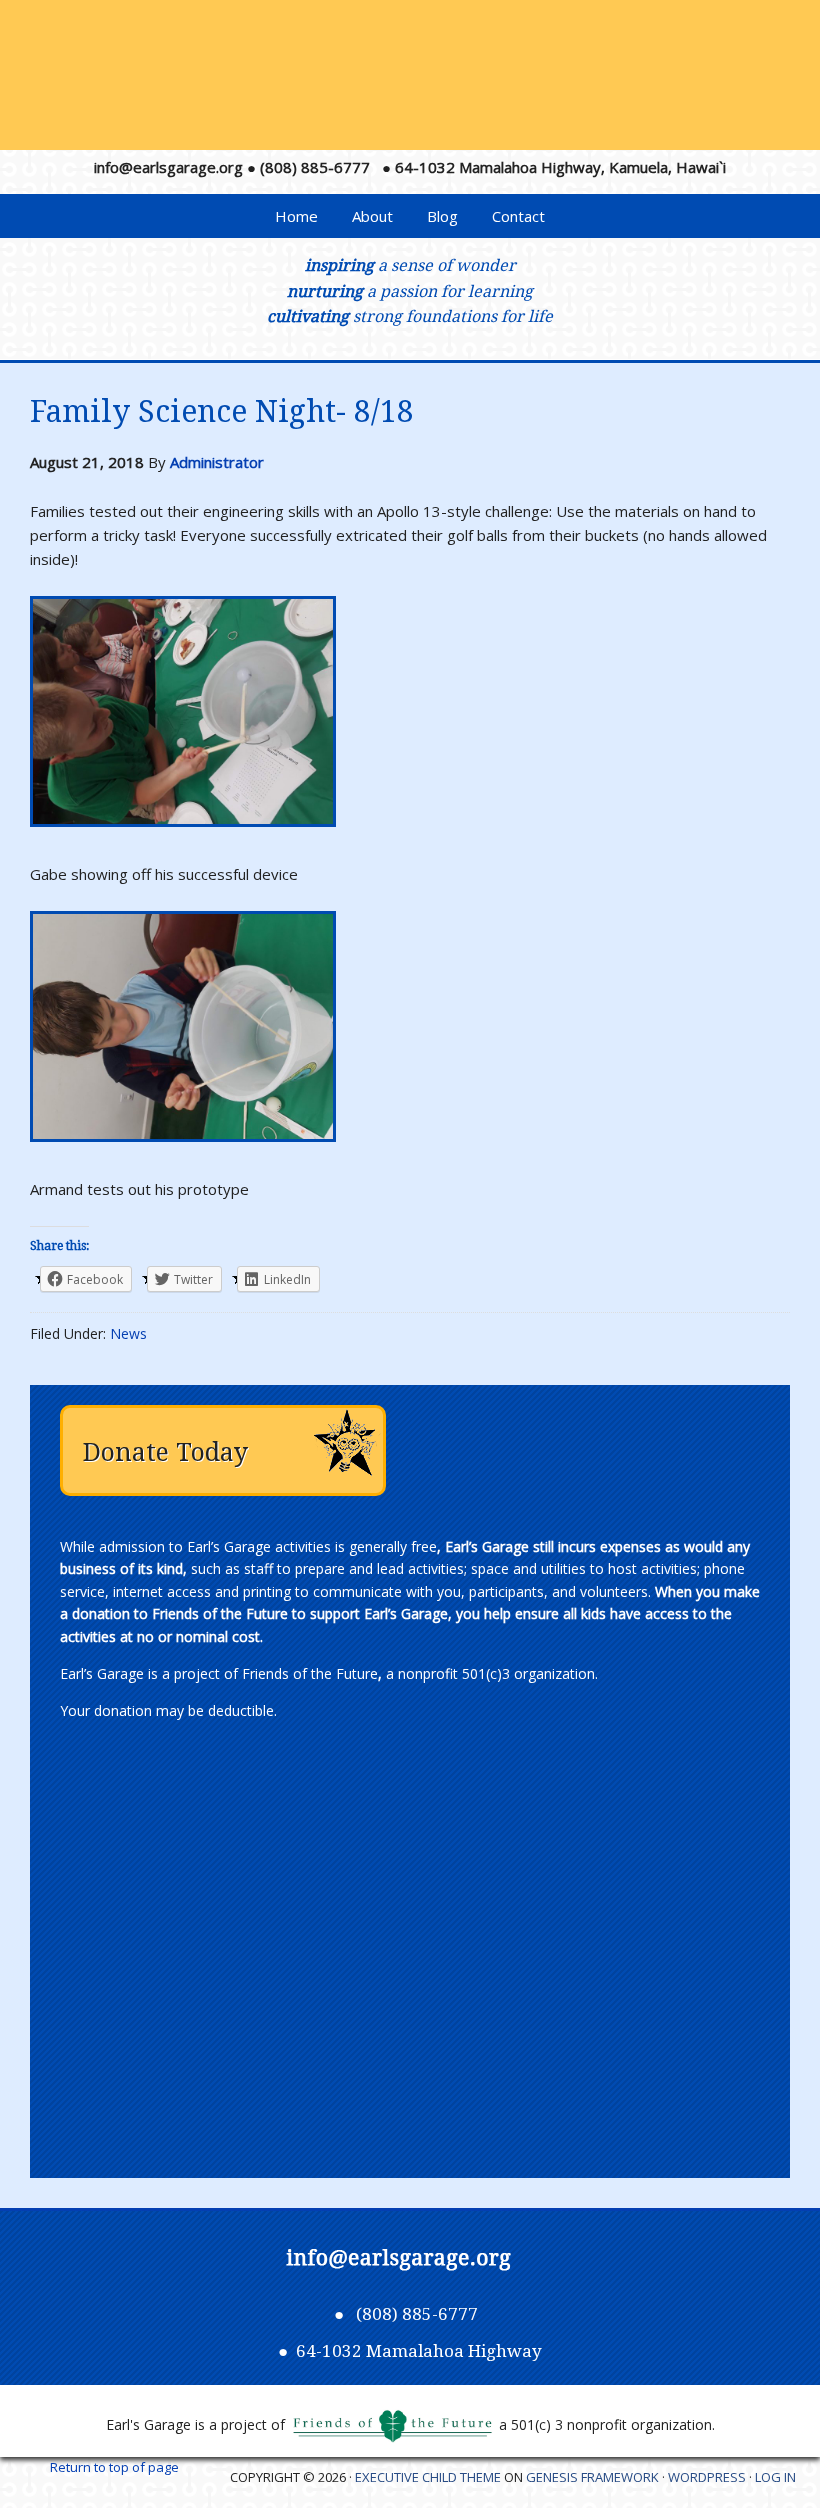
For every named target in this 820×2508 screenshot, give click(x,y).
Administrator (217, 462)
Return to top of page (114, 2467)
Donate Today (165, 1452)
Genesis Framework (592, 2477)
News (128, 1333)
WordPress (707, 2477)
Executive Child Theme (428, 2477)
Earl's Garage (417, 82)
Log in (775, 2477)
